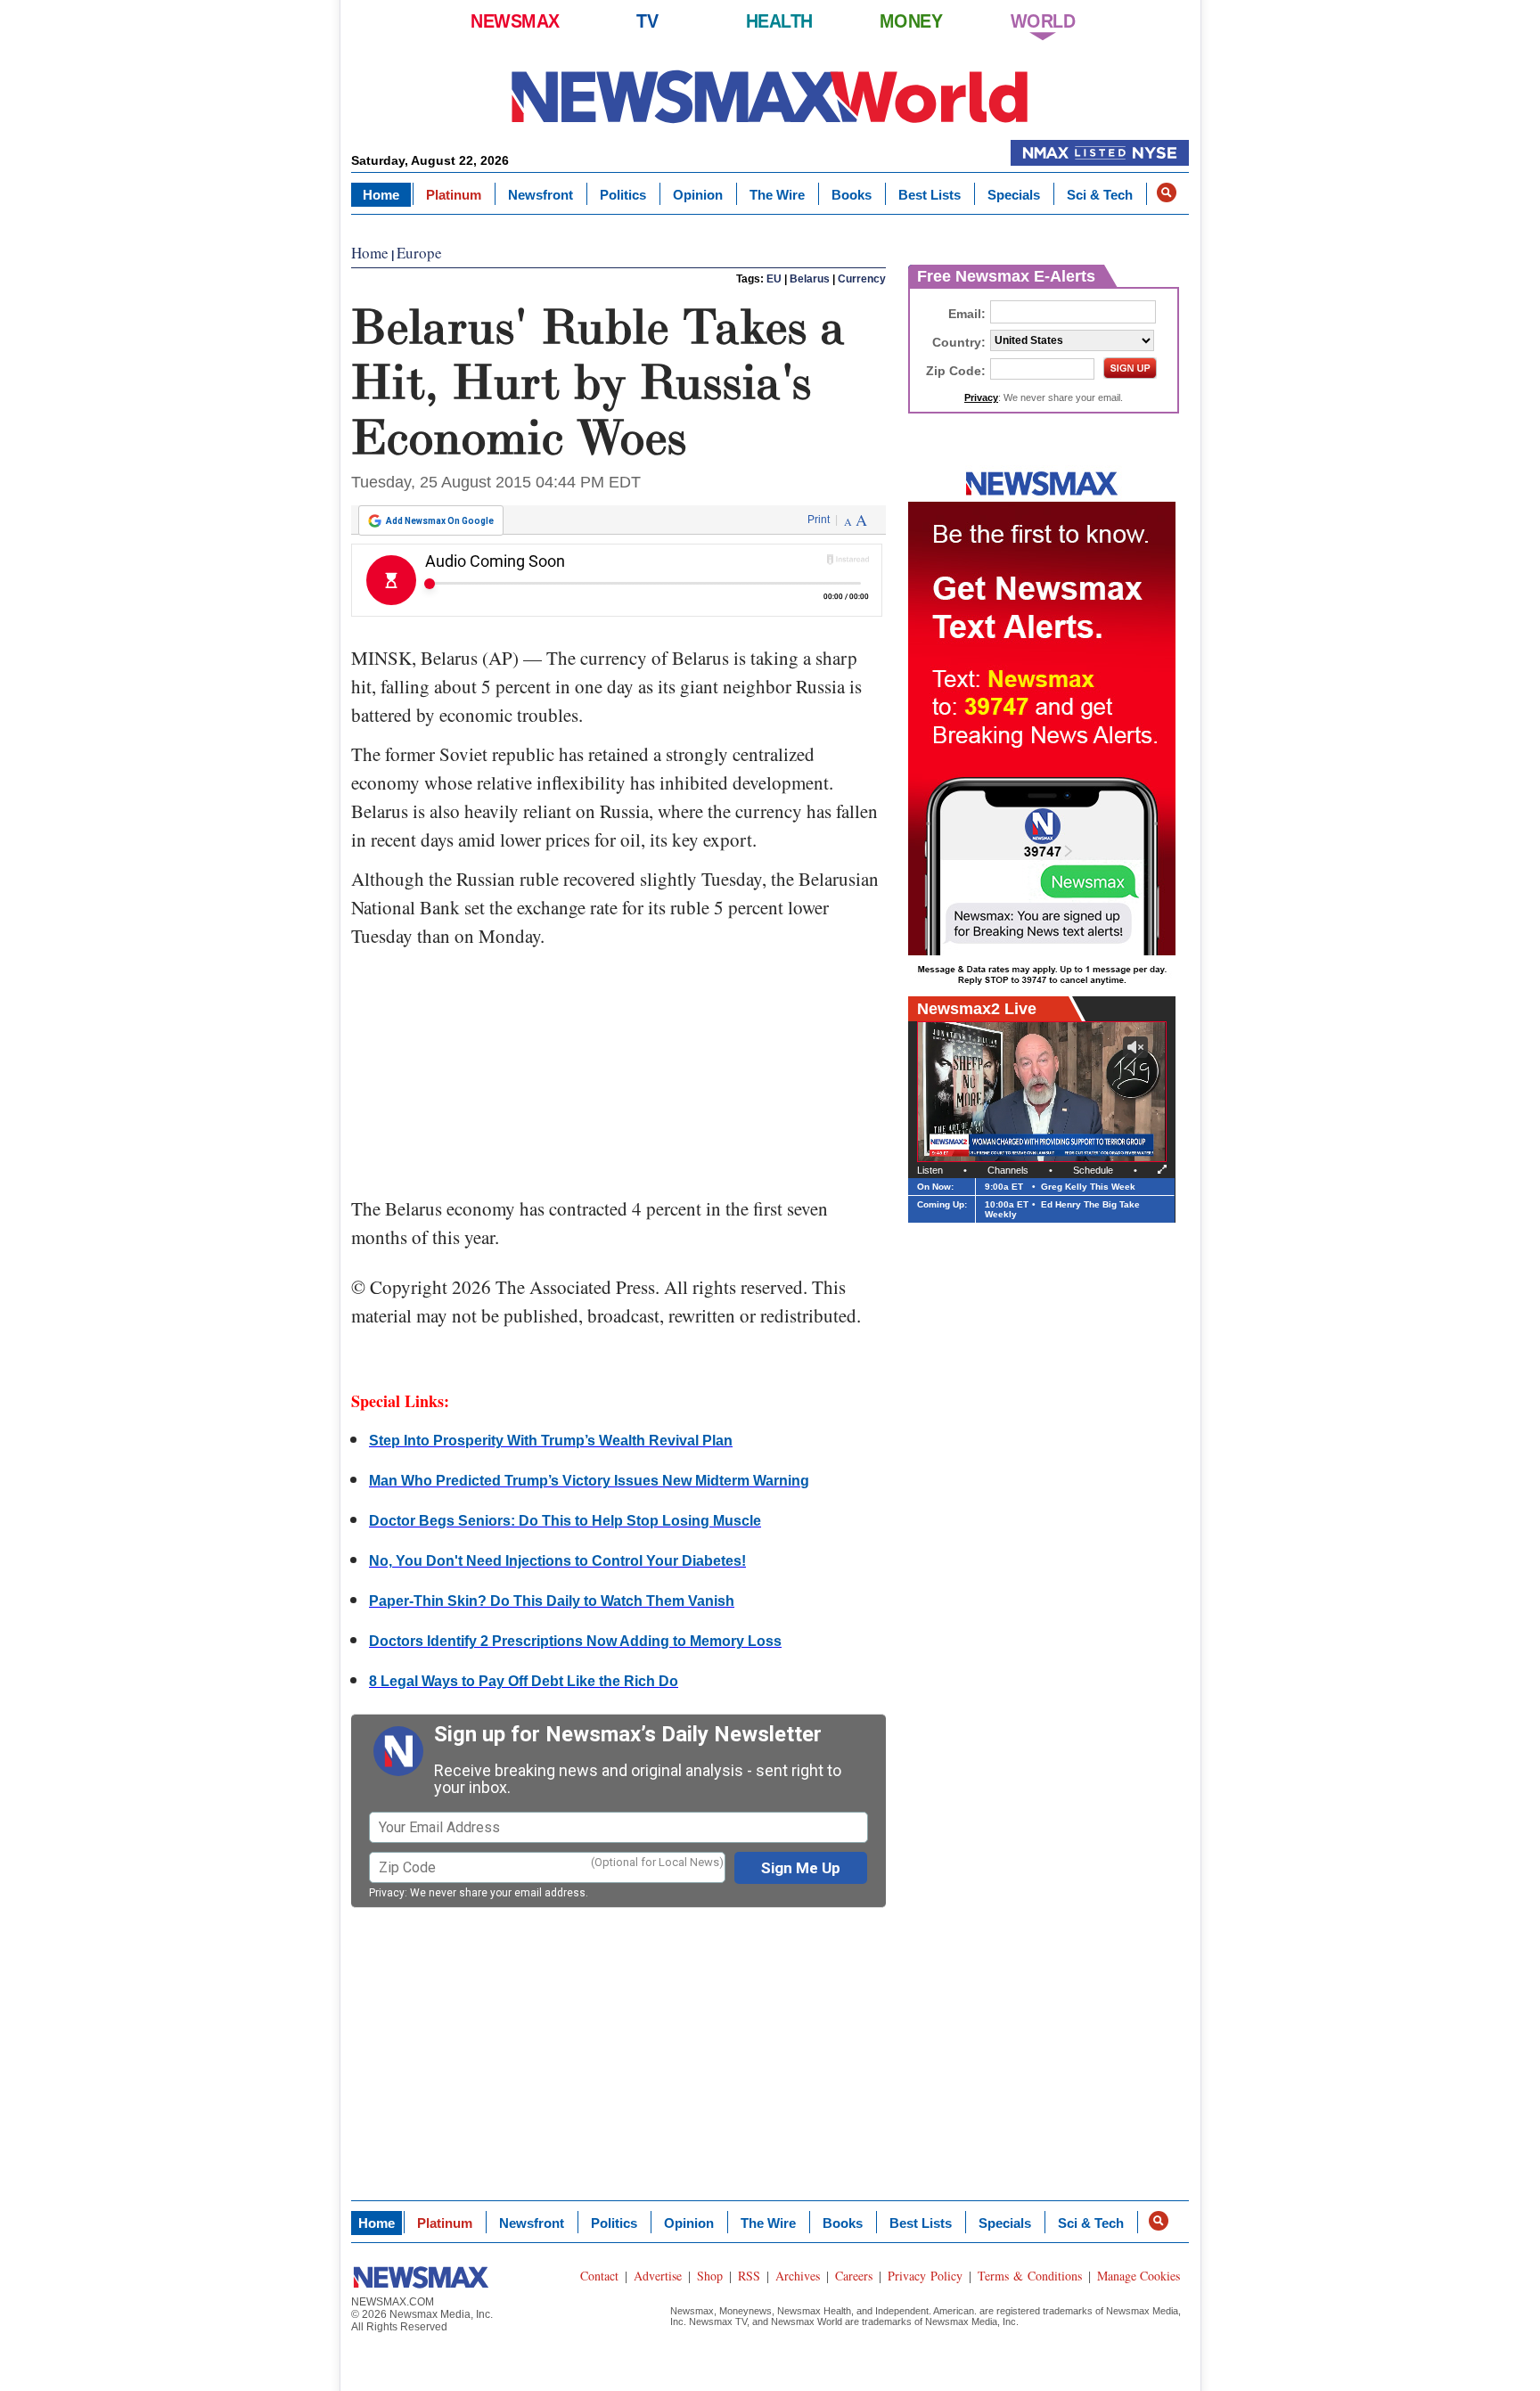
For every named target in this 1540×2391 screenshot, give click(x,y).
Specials (1014, 195)
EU (774, 279)
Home (381, 195)
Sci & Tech (1100, 195)
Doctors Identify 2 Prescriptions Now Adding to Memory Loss (575, 1641)
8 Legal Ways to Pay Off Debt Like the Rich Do (524, 1681)
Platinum (454, 195)
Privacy (387, 1893)
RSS (749, 2276)
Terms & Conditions (1030, 2276)
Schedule (1093, 1170)
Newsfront (541, 195)
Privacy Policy (925, 2276)
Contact (599, 2276)
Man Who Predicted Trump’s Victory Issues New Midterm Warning (589, 1481)
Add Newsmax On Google (440, 521)
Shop (710, 2276)
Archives (798, 2276)
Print (819, 520)
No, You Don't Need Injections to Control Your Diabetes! (557, 1561)
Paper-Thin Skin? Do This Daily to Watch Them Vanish (552, 1601)
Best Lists (930, 195)
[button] (1167, 192)
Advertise (658, 2276)
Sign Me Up (801, 1868)
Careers (854, 2276)
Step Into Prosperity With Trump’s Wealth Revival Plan (551, 1441)
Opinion (698, 195)
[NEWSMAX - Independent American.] (770, 96)
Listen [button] (930, 1170)
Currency (862, 279)
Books (852, 195)
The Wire (777, 195)
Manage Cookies (1139, 2276)
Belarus (810, 279)
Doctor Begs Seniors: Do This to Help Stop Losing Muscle (565, 1521)
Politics (623, 195)
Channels (1008, 1170)
